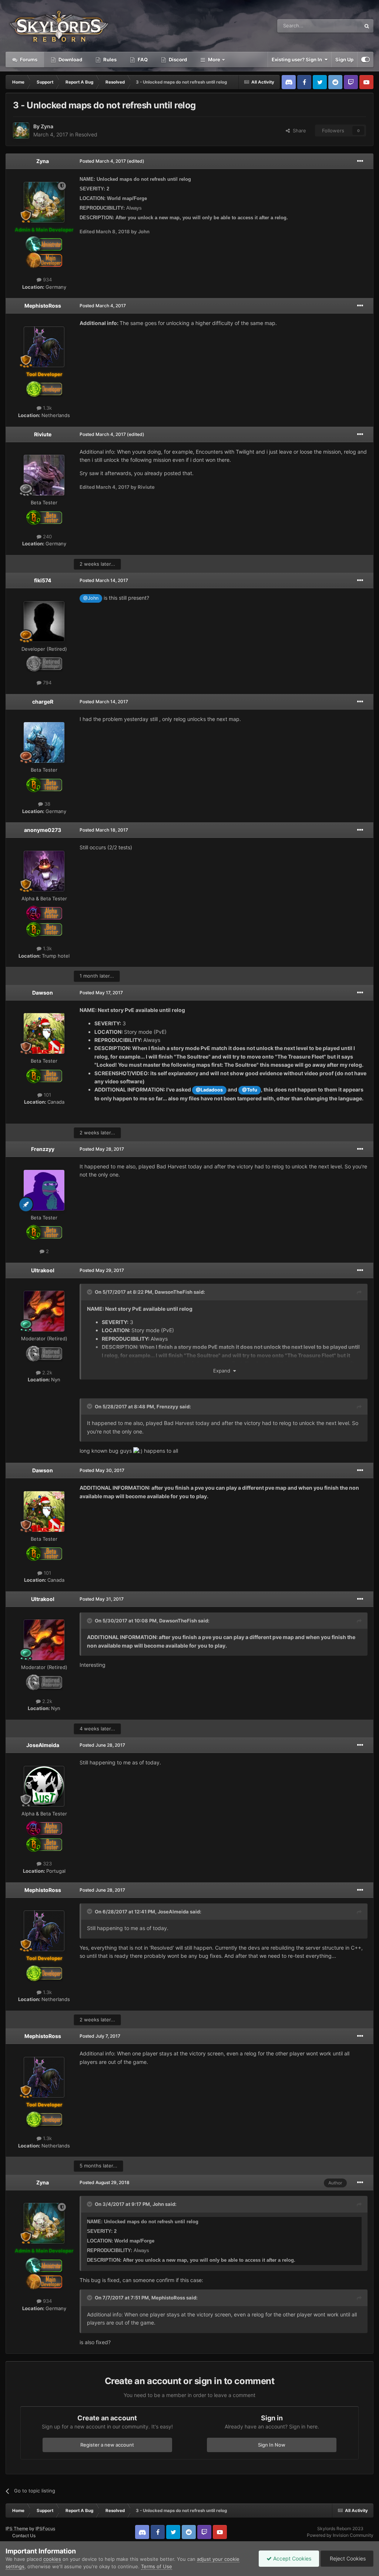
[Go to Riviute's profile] (44, 475)
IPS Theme (17, 2528)
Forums (28, 60)
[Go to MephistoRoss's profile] (44, 347)
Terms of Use (157, 2566)
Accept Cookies (291, 2558)
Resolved (86, 134)
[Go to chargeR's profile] (44, 742)
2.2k (46, 1372)
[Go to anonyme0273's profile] (44, 871)
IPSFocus (45, 2528)
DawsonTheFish (174, 1292)
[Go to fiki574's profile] (44, 622)
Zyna (47, 126)
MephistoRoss (43, 306)
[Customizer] (365, 60)
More (214, 60)
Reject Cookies (347, 2558)
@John (91, 598)
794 (46, 683)
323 (47, 1864)
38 (47, 804)
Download (70, 60)
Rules (109, 60)
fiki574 (43, 580)
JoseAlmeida (43, 1745)
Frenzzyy (43, 1149)
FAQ (142, 60)
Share (298, 131)
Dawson (43, 993)
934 (47, 280)
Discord (177, 60)
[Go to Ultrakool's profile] (44, 1311)
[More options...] (360, 161)
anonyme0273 (43, 830)
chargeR (43, 702)
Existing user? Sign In (298, 60)
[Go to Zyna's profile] (21, 131)
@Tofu (250, 1090)
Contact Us (24, 2536)
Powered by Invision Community (340, 2535)
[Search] (367, 26)
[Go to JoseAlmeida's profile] (44, 1786)
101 (47, 1095)
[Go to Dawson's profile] (44, 1033)
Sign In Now (272, 2445)
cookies (52, 2559)
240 (47, 536)
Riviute (43, 434)
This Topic (339, 26)
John (158, 2204)
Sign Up (344, 60)
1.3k (47, 408)
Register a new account (107, 2445)
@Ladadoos (209, 1090)
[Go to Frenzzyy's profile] (44, 1190)
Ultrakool (43, 1270)
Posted (103, 161)
